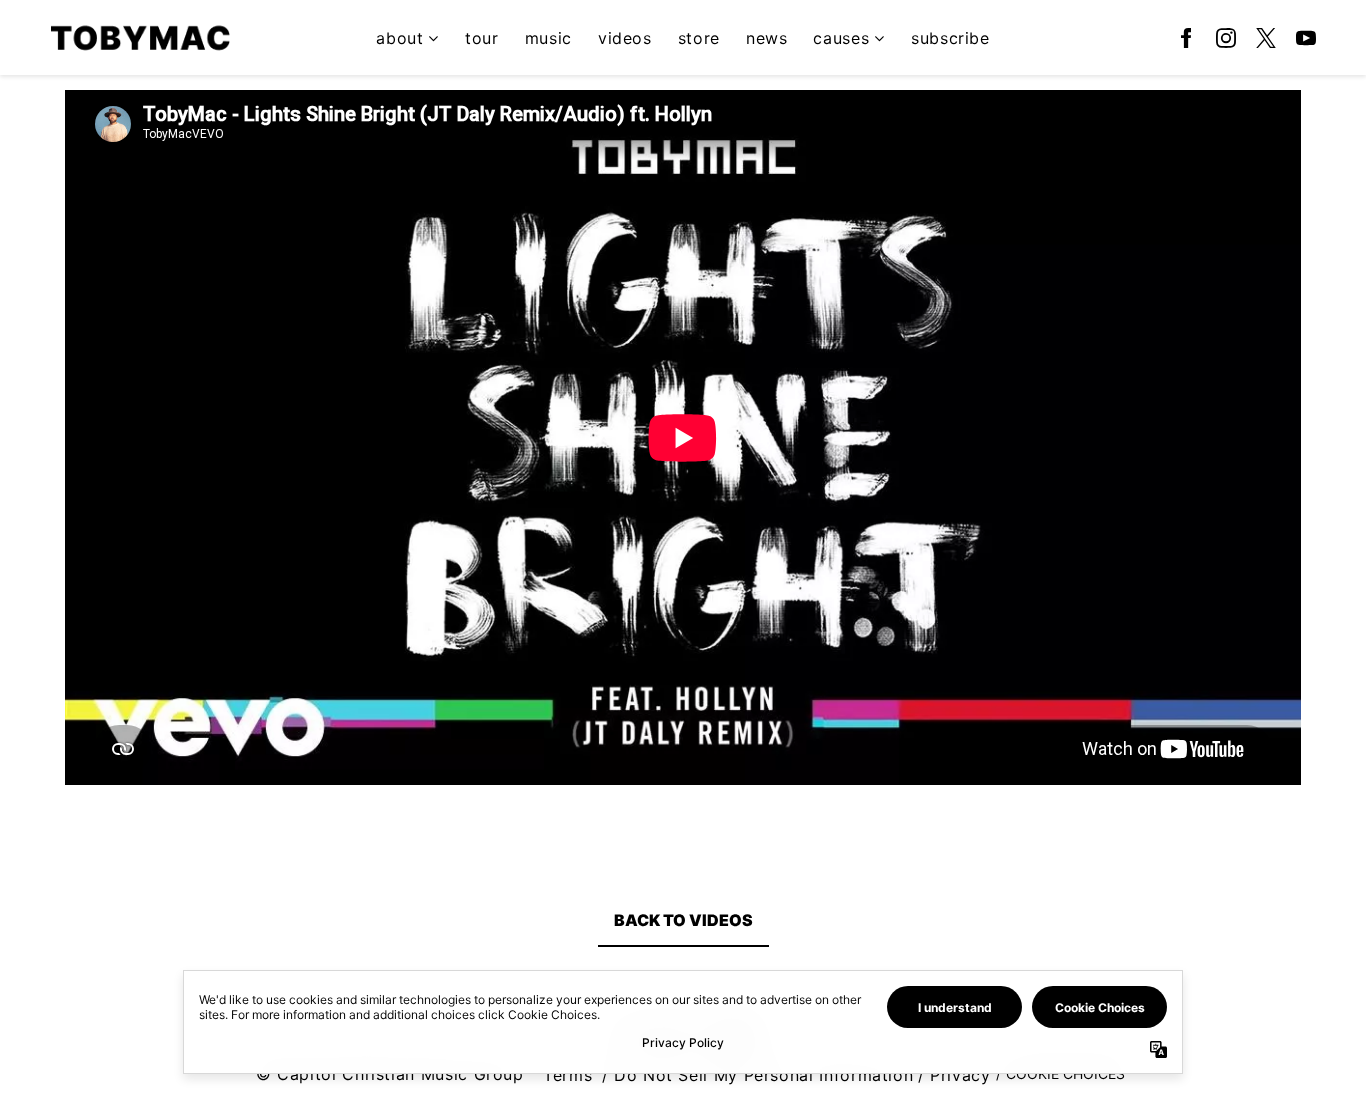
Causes (841, 38)
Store (699, 38)
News (767, 38)
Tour (482, 38)
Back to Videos (683, 920)
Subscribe (950, 38)
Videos (625, 38)
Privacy (960, 1075)
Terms (567, 1075)
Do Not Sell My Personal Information (763, 1075)
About (399, 38)
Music (548, 38)
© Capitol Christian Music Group (390, 1074)
